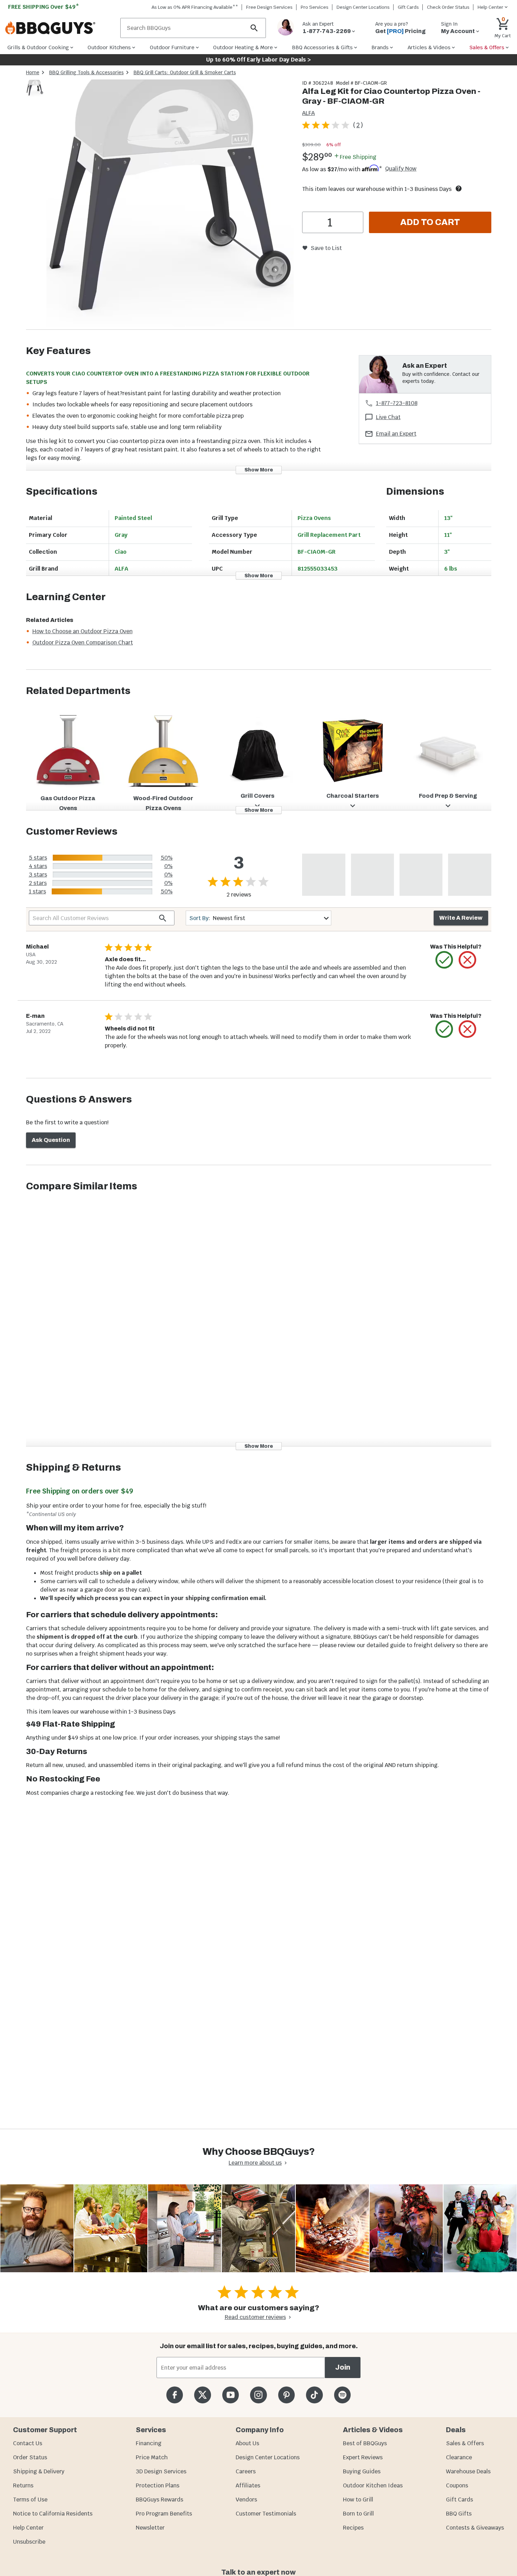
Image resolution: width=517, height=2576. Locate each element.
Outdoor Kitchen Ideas (373, 2485)
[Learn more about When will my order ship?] (459, 188)
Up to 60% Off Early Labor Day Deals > (258, 60)
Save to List (326, 248)
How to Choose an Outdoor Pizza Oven (82, 631)
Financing (149, 2443)
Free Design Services (269, 7)
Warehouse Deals (468, 2471)
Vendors (246, 2500)
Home (33, 72)
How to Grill (358, 2500)
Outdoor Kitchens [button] (109, 47)
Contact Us (28, 2443)
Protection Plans (158, 2485)
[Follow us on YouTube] (231, 2395)
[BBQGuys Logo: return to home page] (60, 28)
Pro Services (315, 7)
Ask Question (51, 1140)
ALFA (308, 113)
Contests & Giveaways (475, 2528)
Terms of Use (30, 2500)
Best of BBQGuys (365, 2443)
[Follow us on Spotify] (342, 2395)
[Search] (254, 28)
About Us (247, 2443)
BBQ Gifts (459, 2514)
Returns (23, 2485)
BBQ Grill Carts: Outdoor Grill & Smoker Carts (185, 72)
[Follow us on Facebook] (175, 2395)
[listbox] (35, 89)
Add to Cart (430, 222)
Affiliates (248, 2485)
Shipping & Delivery (39, 2471)
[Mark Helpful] (444, 960)
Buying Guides (362, 2471)
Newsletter (150, 2528)
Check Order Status (448, 7)
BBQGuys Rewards (159, 2500)
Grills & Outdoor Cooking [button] (38, 47)
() (358, 125)
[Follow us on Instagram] (258, 2395)
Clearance (459, 2457)
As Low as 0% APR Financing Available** (195, 7)
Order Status (30, 2457)
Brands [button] (380, 47)
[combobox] (258, 918)
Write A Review (461, 918)
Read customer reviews (255, 2317)
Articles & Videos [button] (429, 47)
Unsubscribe (29, 2542)
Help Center (28, 2528)
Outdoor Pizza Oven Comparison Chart (83, 643)
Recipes (353, 2528)
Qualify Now (401, 169)
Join (343, 2367)
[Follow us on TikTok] (314, 2395)
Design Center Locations (363, 7)
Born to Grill (358, 2514)
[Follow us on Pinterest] (286, 2395)
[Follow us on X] (202, 2395)
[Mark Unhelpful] (467, 960)
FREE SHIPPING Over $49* (44, 7)
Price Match (152, 2457)
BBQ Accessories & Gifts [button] (322, 47)
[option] (35, 95)
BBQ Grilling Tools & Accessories (87, 72)
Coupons (457, 2485)
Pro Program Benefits (164, 2514)
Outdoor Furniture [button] (172, 47)
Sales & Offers (465, 2443)
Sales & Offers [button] (487, 47)
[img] (170, 204)
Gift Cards (408, 7)
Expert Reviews (363, 2457)
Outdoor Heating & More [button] (243, 47)
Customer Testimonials (266, 2514)
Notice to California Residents (53, 2514)
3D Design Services (161, 2471)
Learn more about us (255, 2163)
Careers (246, 2471)
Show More (259, 470)
